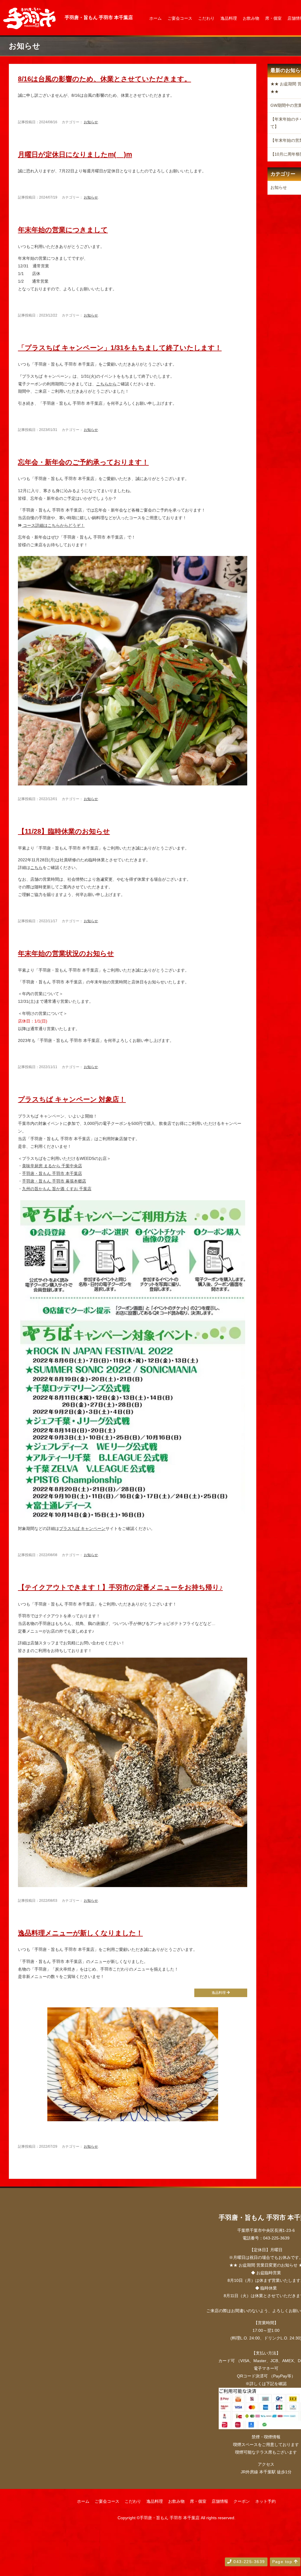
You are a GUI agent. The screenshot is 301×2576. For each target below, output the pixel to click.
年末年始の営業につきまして (63, 230)
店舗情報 (220, 2501)
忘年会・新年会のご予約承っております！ (83, 462)
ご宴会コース (180, 18)
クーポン (242, 2501)
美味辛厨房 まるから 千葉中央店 (52, 1166)
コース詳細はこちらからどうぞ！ (53, 525)
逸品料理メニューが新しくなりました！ (80, 1933)
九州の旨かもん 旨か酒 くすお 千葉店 (57, 1189)
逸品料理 (229, 18)
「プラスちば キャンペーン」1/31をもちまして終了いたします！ (120, 348)
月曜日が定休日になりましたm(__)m (75, 154)
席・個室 (273, 18)
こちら (36, 867)
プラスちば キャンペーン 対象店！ (72, 1099)
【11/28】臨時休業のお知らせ (64, 831)
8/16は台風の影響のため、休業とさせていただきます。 (104, 79)
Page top (283, 2562)
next (242, 2171)
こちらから (106, 384)
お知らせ (91, 122)
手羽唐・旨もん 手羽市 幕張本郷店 (54, 1181)
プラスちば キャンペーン (82, 1528)
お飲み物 (251, 18)
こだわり (206, 18)
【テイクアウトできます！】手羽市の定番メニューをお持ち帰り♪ (120, 1587)
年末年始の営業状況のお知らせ (66, 953)
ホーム (155, 18)
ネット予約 (265, 2501)
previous (28, 2171)
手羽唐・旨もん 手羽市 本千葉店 (52, 1173)
